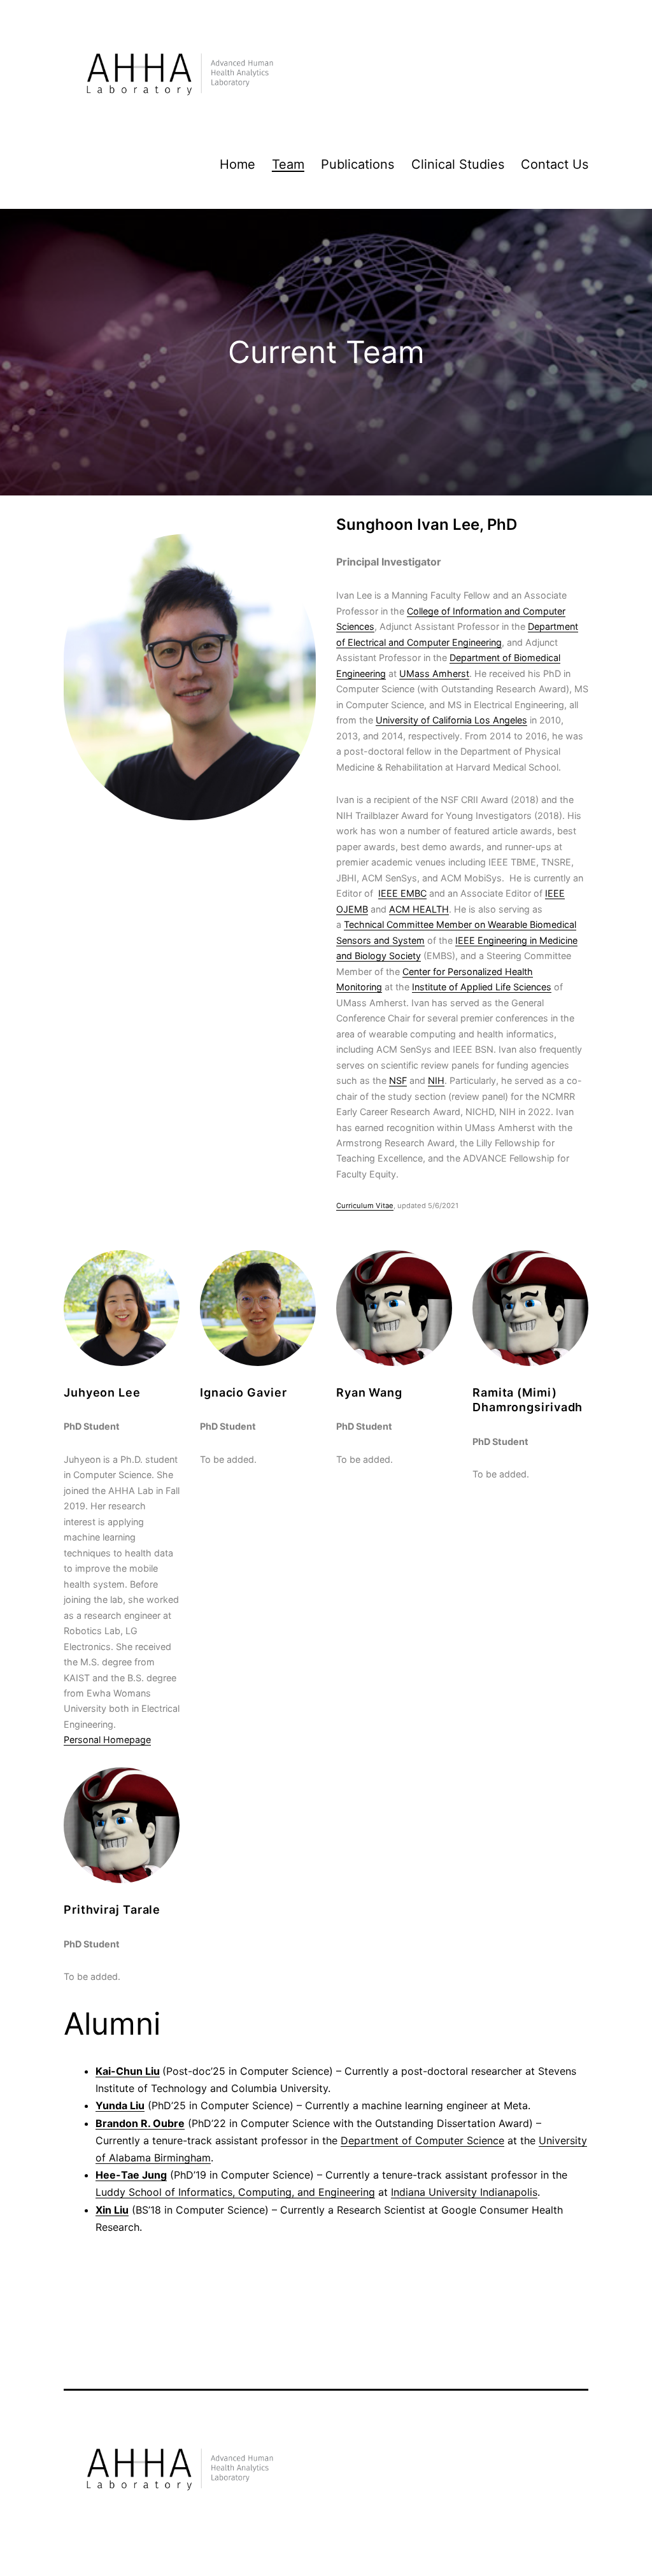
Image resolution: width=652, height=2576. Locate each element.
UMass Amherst (434, 673)
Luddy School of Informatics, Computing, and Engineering (235, 2192)
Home (237, 164)
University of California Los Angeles (451, 720)
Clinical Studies (458, 164)
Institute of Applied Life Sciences (482, 987)
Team (288, 164)
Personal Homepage (107, 1740)
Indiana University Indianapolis (464, 2192)
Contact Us (555, 164)
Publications (358, 164)
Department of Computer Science (422, 2140)
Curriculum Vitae (365, 1206)
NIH (436, 1080)
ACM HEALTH (419, 909)
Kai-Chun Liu (128, 2071)
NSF (398, 1080)
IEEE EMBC (402, 893)
